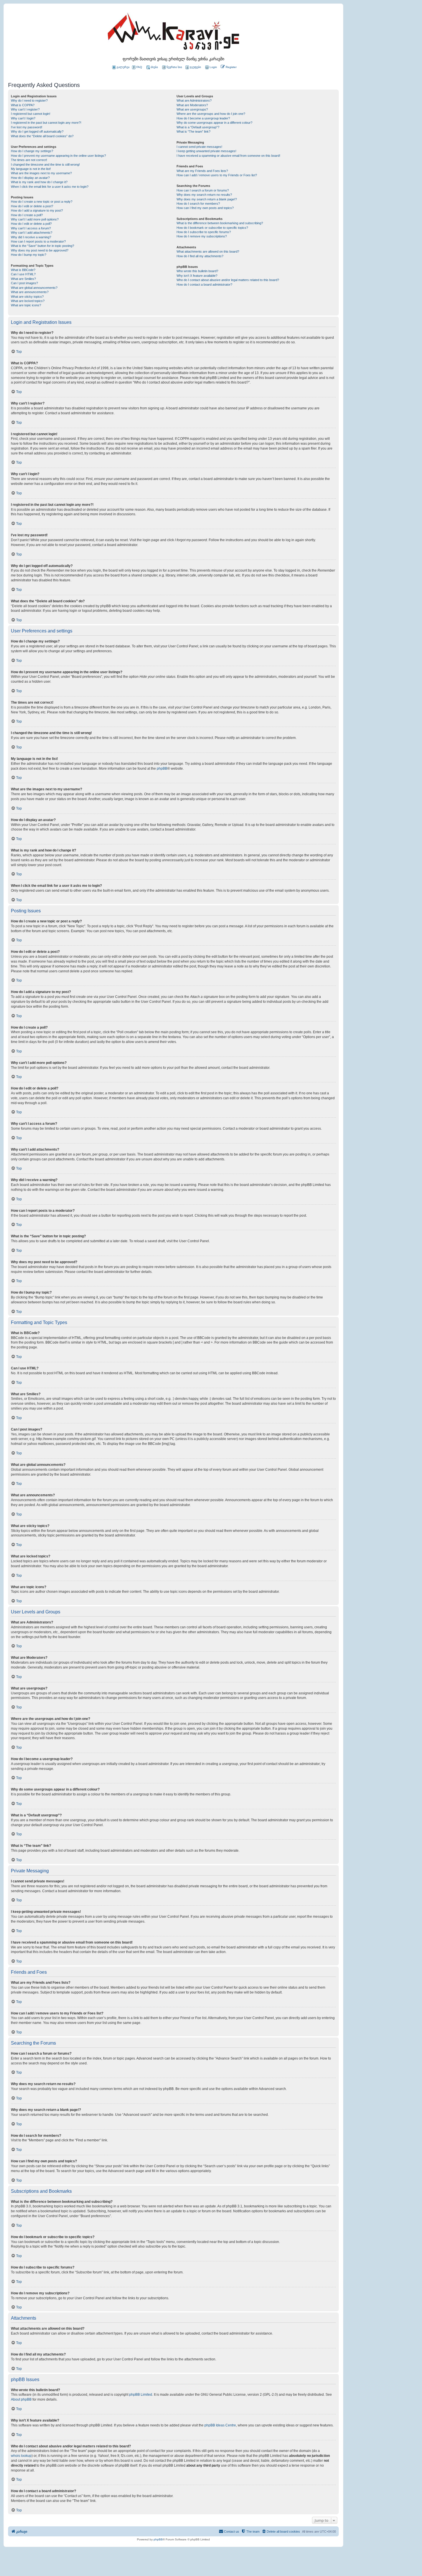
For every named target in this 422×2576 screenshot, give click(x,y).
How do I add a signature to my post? (37, 210)
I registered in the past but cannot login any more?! (46, 123)
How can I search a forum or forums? (203, 190)
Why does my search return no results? (204, 195)
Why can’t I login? (23, 118)
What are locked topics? (28, 301)
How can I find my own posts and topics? (205, 208)
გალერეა (123, 67)
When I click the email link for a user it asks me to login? (50, 187)
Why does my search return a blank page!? (207, 199)
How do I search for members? (198, 204)
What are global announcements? (34, 288)
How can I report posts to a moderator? (38, 241)
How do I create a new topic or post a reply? (42, 202)
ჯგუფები (195, 67)
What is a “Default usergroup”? (198, 127)
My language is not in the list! (31, 169)
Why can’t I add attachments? (32, 233)
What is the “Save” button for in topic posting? (42, 246)
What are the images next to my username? (41, 173)
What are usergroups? (192, 109)
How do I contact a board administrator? (204, 284)
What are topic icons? (26, 305)
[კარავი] (173, 33)
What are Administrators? (194, 100)
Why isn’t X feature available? (197, 276)
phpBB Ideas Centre (220, 2425)
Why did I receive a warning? (31, 237)
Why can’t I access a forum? (31, 228)
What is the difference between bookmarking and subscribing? (220, 223)
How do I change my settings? (32, 151)
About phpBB (21, 2399)
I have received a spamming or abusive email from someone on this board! (228, 156)
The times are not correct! (29, 160)
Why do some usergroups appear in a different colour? (214, 123)
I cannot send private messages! (199, 147)
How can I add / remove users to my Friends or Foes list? (217, 175)
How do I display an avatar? (30, 178)
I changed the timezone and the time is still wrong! (45, 164)
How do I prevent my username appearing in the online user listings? (58, 156)
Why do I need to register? (29, 100)
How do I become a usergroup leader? (203, 118)
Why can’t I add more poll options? (35, 219)
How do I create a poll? (27, 215)
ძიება (154, 67)
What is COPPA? (23, 105)
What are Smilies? (23, 279)
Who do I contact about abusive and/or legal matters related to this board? (228, 280)
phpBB (162, 769)
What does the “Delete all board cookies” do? (42, 136)
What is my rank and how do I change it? (39, 182)
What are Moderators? (192, 105)
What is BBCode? (23, 270)
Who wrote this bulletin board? (197, 271)
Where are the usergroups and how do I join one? (211, 114)
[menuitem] (211, 67)
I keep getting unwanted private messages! (206, 151)
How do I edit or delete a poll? (31, 224)
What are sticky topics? (27, 297)
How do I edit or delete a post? (32, 206)
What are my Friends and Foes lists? (202, 171)
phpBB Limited (141, 2395)
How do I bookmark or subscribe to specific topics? (212, 228)
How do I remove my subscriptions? (202, 236)
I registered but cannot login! (31, 114)
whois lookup (21, 2456)
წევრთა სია (174, 67)
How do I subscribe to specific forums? (204, 232)
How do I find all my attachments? (200, 256)
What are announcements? (30, 292)
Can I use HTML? (23, 274)
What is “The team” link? (193, 131)
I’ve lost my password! (27, 127)
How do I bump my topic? (29, 255)
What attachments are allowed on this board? (208, 251)
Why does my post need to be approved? (40, 250)
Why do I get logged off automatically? (37, 131)
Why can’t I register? (25, 109)
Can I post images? (24, 283)
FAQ (139, 67)
